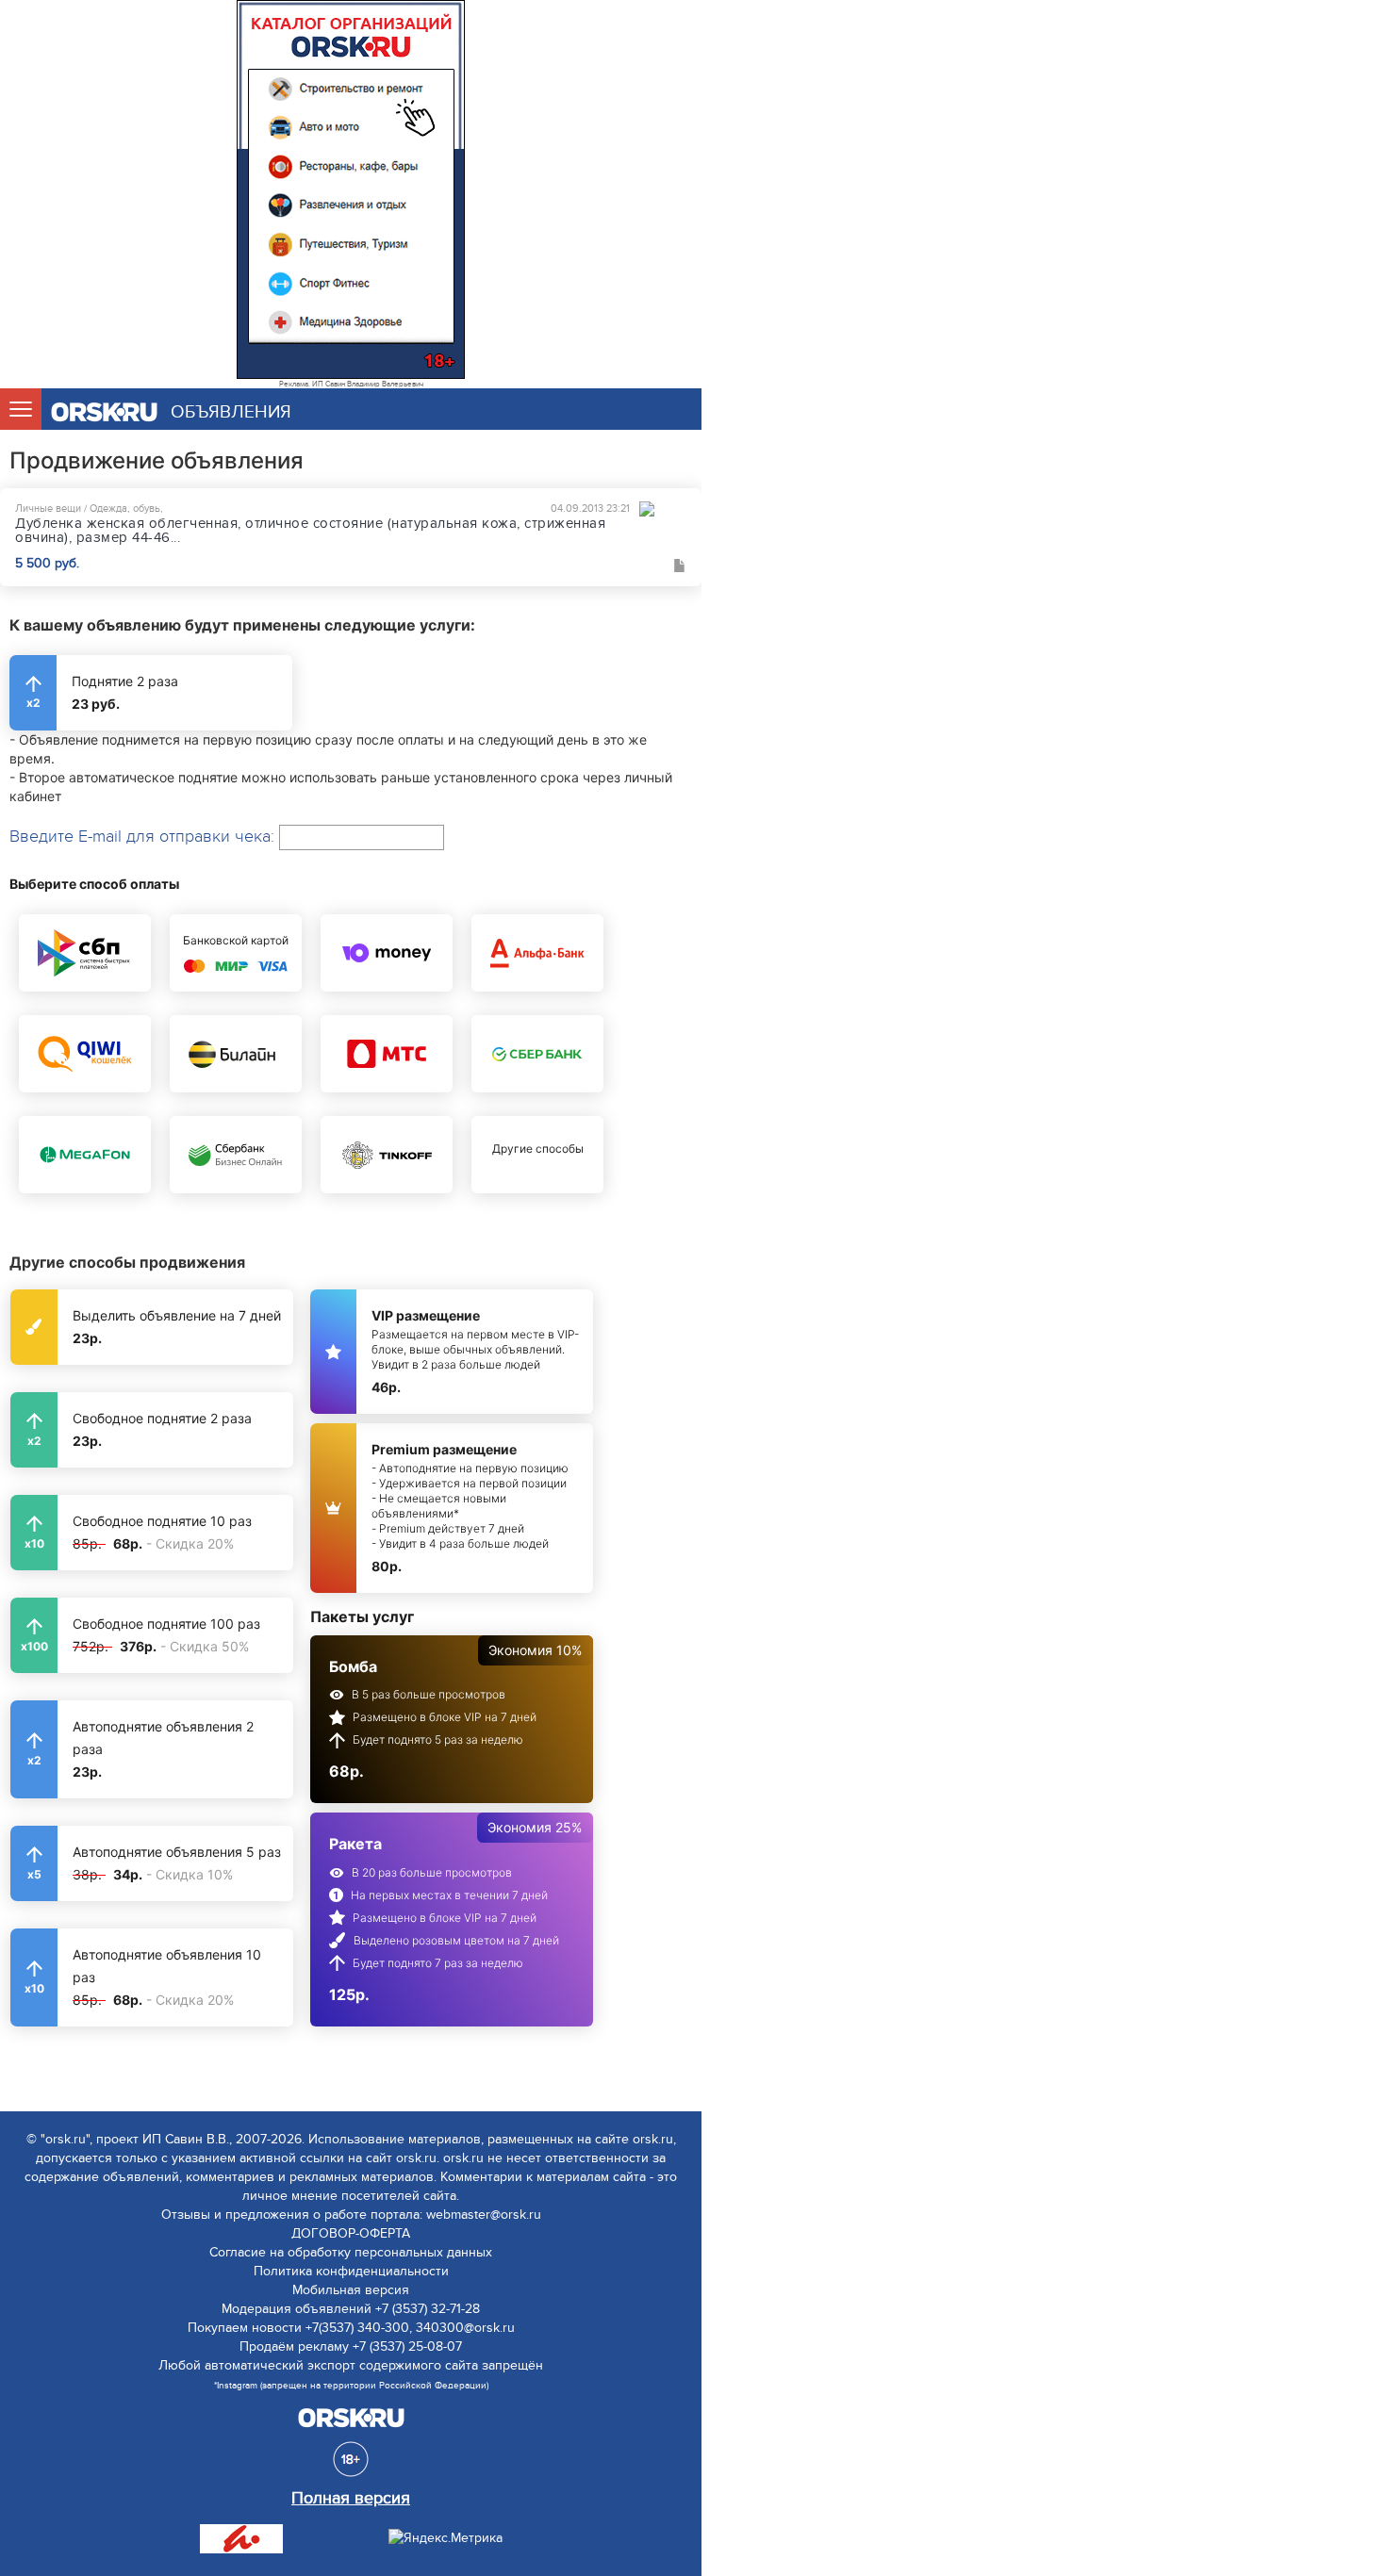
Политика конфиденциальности (351, 2271)
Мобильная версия (351, 2290)
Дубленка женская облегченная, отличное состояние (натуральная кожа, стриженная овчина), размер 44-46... (310, 530)
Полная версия (351, 2498)
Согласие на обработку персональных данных (351, 2252)
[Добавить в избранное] (680, 566)
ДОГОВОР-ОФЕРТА (351, 2233)
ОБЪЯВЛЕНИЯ (231, 412)
